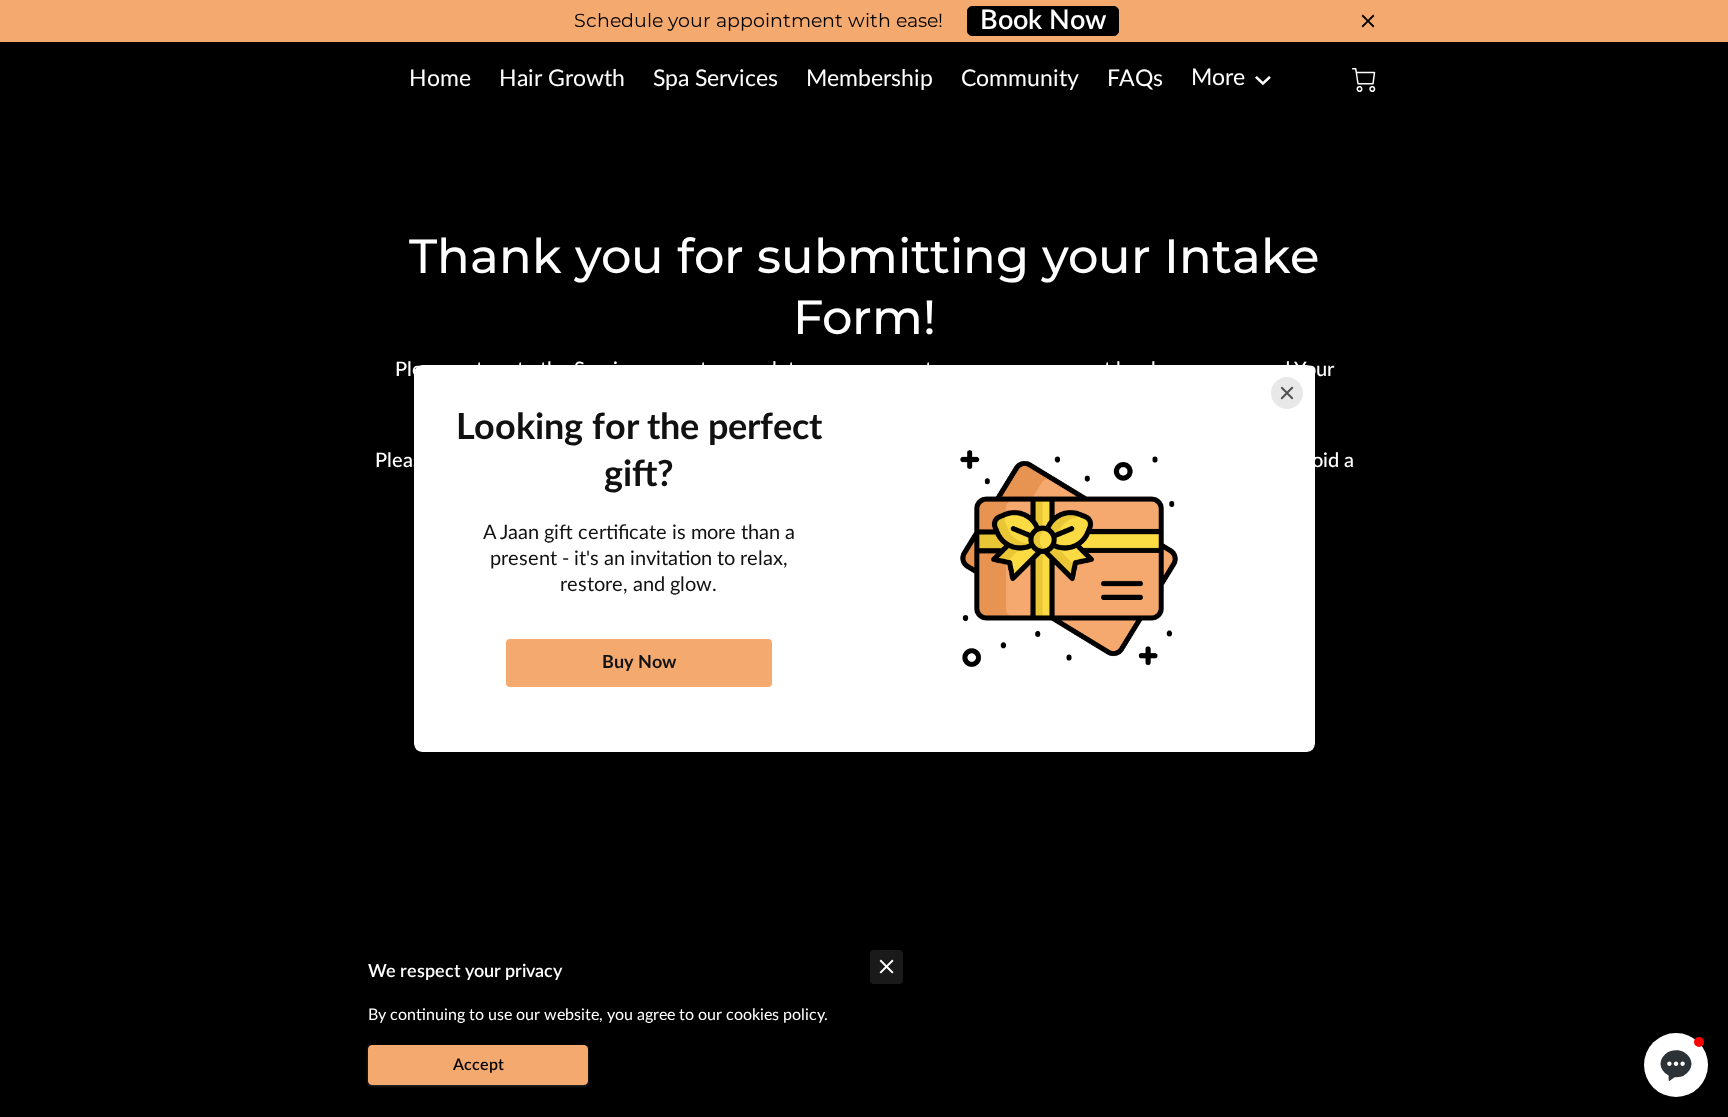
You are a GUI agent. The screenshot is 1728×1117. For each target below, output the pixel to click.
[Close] (1287, 393)
